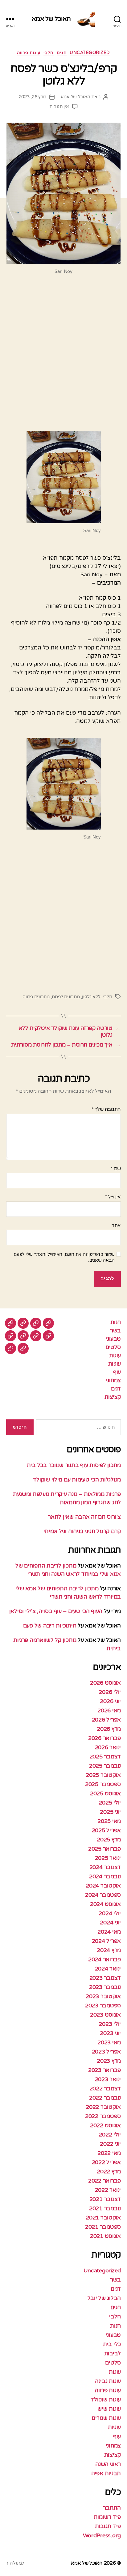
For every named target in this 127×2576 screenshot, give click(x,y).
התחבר (112, 2508)
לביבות (113, 2353)
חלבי (49, 53)
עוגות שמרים (106, 2418)
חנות (116, 1322)
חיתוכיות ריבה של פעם (50, 1626)
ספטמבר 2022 (103, 2116)
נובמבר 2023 (105, 1987)
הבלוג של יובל (104, 2298)
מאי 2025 (109, 1821)
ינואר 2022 (108, 2190)
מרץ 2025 (109, 1840)
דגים (116, 1389)
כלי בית (112, 2344)
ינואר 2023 (108, 2079)
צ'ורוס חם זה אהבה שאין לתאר (84, 1517)
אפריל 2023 (106, 2052)
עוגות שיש (109, 2409)
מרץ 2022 (109, 2172)
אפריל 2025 (106, 1830)
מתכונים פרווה (36, 997)
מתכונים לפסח (66, 997)
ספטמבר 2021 (103, 2227)
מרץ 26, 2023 (33, 97)
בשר (115, 1331)
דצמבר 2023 (105, 1978)
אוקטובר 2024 (103, 1886)
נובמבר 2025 (105, 1766)
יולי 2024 (110, 1913)
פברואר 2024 (104, 1959)
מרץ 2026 (109, 1729)
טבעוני (113, 1339)
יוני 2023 (110, 2033)
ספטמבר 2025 (103, 1784)
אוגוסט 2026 (105, 1683)
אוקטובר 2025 (103, 1775)
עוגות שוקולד (106, 2400)
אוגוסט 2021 (105, 2236)
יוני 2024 (110, 1923)
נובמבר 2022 (105, 2098)
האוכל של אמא (51, 19)
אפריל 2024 (106, 1941)
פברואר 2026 (104, 1738)
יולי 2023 (110, 2024)
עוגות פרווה (29, 53)
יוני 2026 (110, 1701)
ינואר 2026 (108, 1747)
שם (116, 1169)
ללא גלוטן (91, 997)
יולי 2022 (110, 2135)
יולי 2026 (110, 1692)
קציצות (113, 1397)
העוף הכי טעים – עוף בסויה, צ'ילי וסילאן (55, 1611)
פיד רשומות (107, 2517)
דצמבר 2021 (105, 2199)
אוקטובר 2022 (103, 2107)
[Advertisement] (63, 355)
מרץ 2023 (109, 2061)
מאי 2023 (109, 2042)
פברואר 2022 (104, 2181)
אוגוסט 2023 (105, 2015)
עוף (117, 1372)
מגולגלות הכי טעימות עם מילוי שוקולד (77, 1480)
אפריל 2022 (106, 2162)
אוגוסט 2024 (105, 1904)
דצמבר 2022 (105, 2089)
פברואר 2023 (104, 2070)
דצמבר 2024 (105, 1867)
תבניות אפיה (106, 2473)
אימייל (113, 1197)
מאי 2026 (109, 1710)
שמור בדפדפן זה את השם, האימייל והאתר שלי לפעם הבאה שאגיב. (64, 1257)
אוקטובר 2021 (103, 2218)
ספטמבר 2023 (103, 2006)
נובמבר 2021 (105, 2208)
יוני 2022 (110, 2144)
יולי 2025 (110, 1803)
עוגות (115, 1355)
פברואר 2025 (104, 1849)
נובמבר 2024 (105, 1876)
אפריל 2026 (106, 1720)
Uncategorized (90, 53)
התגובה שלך (106, 1110)
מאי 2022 (109, 2153)
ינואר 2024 (108, 1969)
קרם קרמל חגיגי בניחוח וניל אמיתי (82, 1531)
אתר (116, 1226)
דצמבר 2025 (105, 1757)
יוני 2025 (110, 1812)
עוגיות (115, 1364)
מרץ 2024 (109, 1950)
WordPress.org (102, 2535)
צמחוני (113, 1380)
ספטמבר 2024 (103, 1895)
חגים (62, 53)
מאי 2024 (109, 1932)
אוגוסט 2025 (105, 1793)
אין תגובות (59, 107)
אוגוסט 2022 (105, 2125)
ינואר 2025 (108, 1858)
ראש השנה (108, 2464)
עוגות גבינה (108, 2381)
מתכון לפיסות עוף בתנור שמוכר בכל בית (74, 1465)
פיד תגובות (108, 2526)
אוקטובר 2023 (103, 1996)
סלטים (113, 1347)
